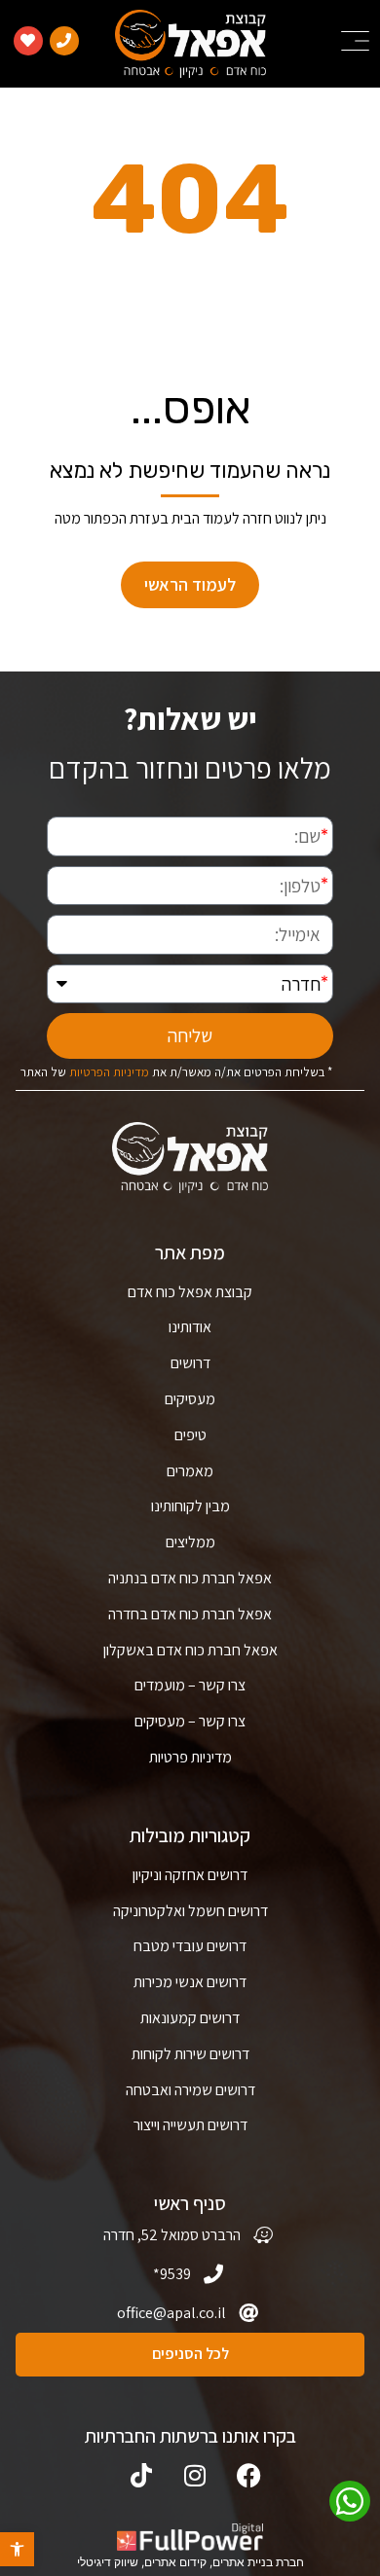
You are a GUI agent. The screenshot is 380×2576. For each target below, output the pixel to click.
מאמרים (190, 1471)
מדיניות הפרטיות (109, 1071)
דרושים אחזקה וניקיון (190, 1875)
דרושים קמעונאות (190, 2018)
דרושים (190, 1363)
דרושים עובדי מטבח (190, 1946)
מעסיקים (190, 1399)
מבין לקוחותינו (190, 1506)
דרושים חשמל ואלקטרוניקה (190, 1911)
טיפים (190, 1435)
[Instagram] (195, 2475)
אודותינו (190, 1327)
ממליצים (190, 1542)
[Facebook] (249, 2475)
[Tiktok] (142, 2475)
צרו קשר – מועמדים (190, 1685)
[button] (17, 2549)
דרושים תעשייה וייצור (190, 2125)
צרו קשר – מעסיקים (190, 1721)
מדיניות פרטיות (190, 1757)
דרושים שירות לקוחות (190, 2054)
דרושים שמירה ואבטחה (190, 2090)
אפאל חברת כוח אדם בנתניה (190, 1578)
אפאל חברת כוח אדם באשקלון (190, 1650)
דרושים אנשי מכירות (190, 1982)
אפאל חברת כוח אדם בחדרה (190, 1614)
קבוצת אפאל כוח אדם (190, 1292)
